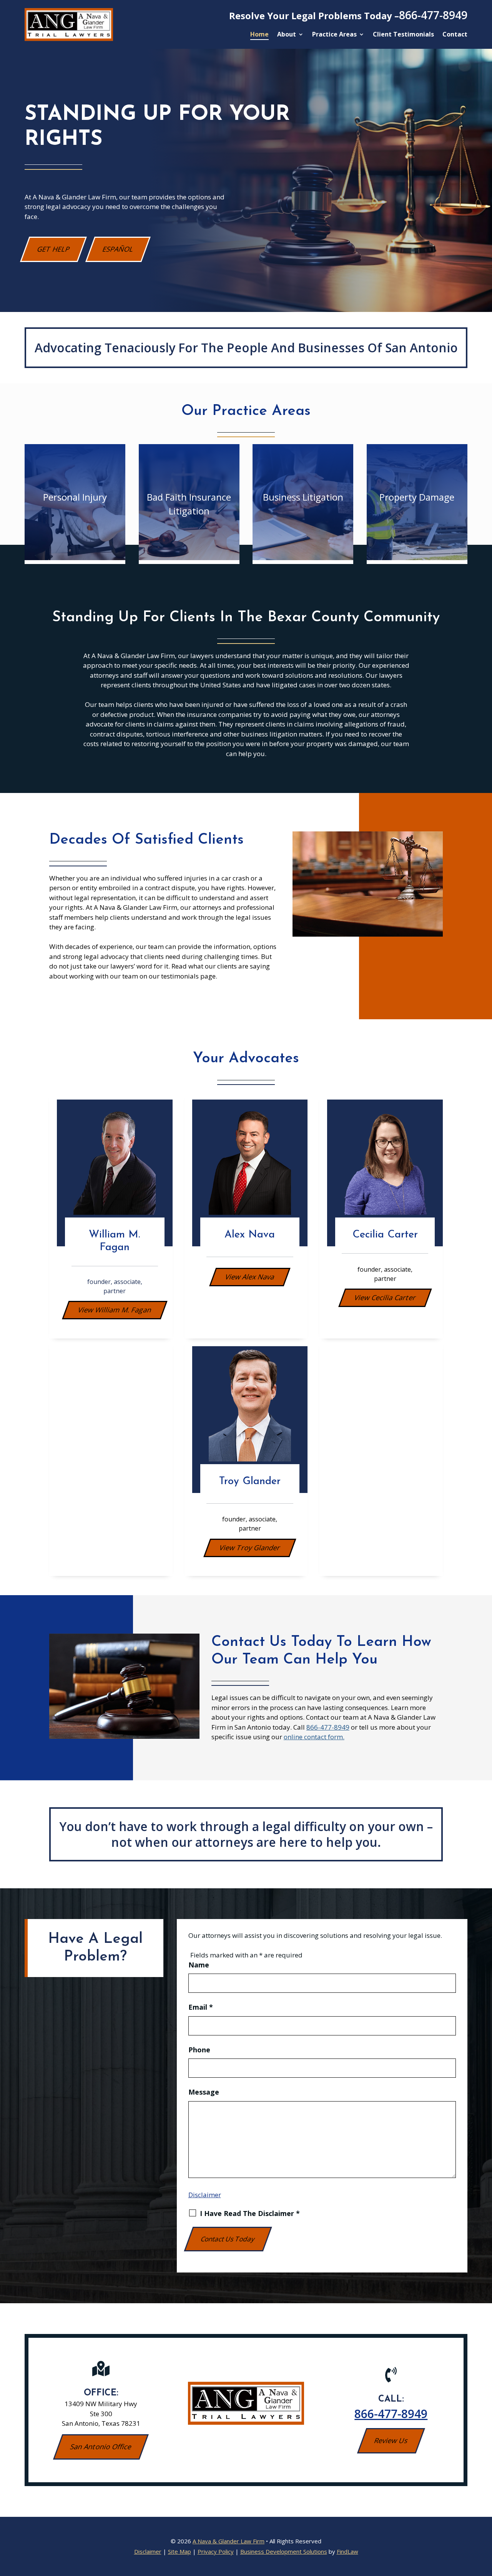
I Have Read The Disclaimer (250, 2213)
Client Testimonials (403, 35)
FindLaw (347, 2551)
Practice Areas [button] (334, 35)
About (287, 35)
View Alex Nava (250, 1277)
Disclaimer (205, 2195)
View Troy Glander (250, 1548)
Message (204, 2092)
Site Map (180, 2551)
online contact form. (314, 1737)
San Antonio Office (101, 2447)
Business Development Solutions (284, 2551)
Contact (455, 35)
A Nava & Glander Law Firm (229, 2541)
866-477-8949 (433, 15)
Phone (199, 2050)
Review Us (391, 2440)
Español (118, 249)
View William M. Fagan (115, 1310)
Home (259, 35)
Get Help (54, 249)
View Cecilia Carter (385, 1297)
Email (201, 2007)
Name (199, 1965)
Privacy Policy (216, 2551)
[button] (484, 2520)
